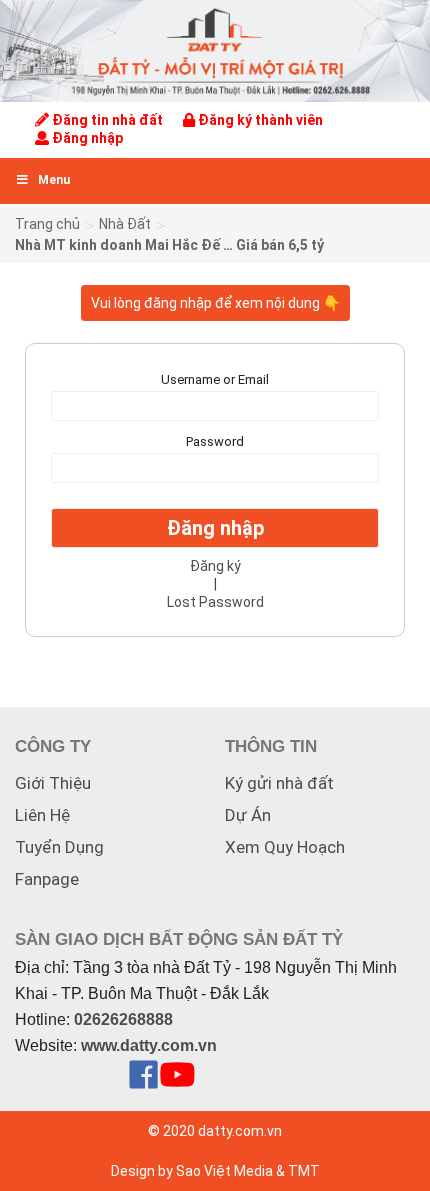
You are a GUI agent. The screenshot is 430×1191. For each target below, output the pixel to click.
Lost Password (215, 602)
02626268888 (123, 1019)
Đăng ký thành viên (259, 120)
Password (215, 441)
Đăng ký (215, 566)
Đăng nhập (86, 138)
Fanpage (47, 879)
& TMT (298, 1171)
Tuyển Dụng (59, 847)
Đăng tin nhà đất (106, 120)
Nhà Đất (125, 224)
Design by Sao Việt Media (192, 1171)
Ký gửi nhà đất (279, 783)
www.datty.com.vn (149, 1045)
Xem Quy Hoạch (285, 847)
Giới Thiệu (53, 783)
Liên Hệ (42, 815)
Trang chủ (47, 224)
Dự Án (248, 815)
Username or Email (215, 379)
